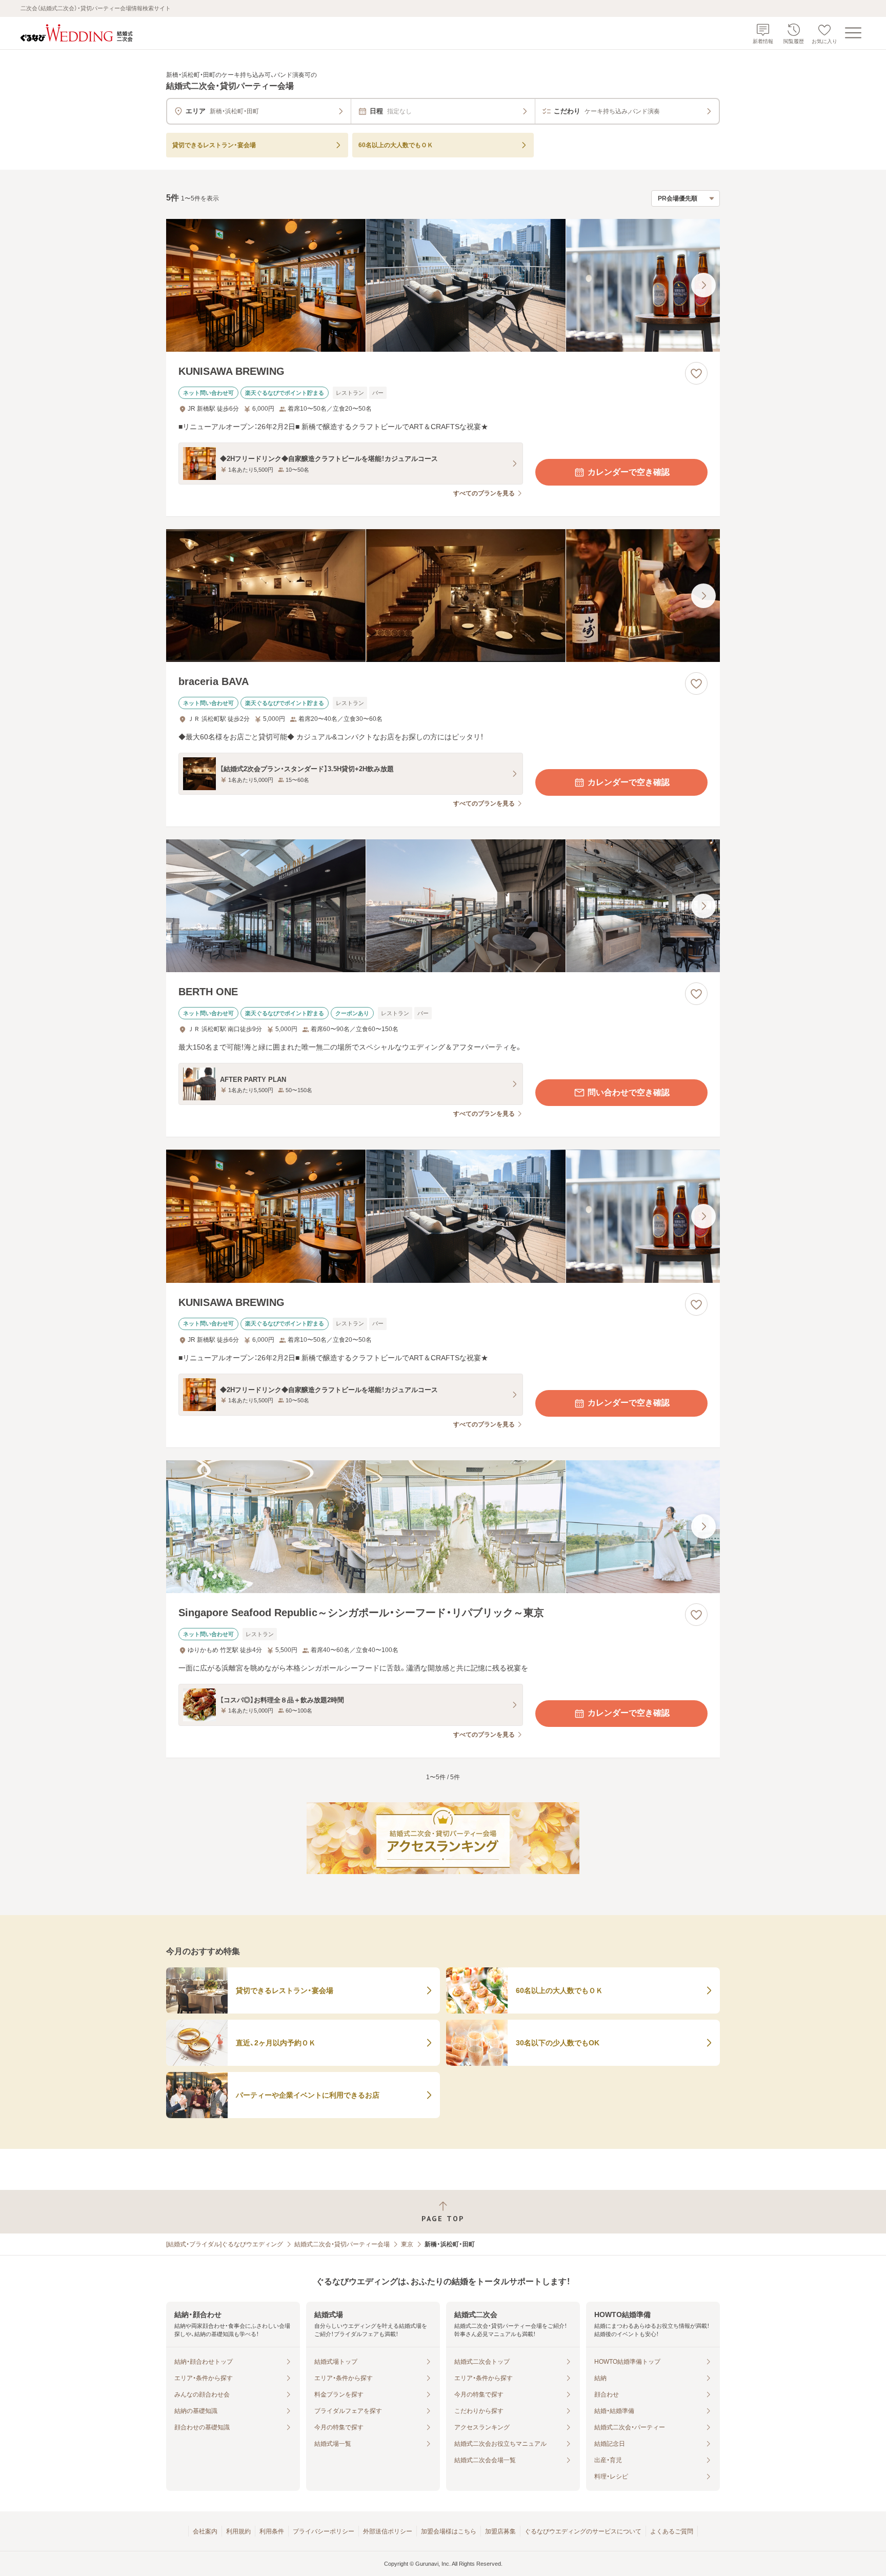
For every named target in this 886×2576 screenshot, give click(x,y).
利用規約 (238, 2531)
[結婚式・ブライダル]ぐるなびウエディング (225, 2244)
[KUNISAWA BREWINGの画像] (443, 285)
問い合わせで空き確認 (629, 1092)
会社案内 (205, 2531)
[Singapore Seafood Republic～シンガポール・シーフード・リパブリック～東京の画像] (443, 1527)
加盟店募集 (500, 2531)
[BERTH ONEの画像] (443, 906)
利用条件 (272, 2531)
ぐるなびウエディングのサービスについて (583, 2531)
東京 (407, 2244)
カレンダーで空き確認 (629, 472)
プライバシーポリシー (324, 2531)
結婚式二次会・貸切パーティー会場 (342, 2244)
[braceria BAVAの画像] (443, 596)
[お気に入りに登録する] (696, 373)
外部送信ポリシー (388, 2531)
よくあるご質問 (672, 2531)
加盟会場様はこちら (449, 2531)
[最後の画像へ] (703, 285)
